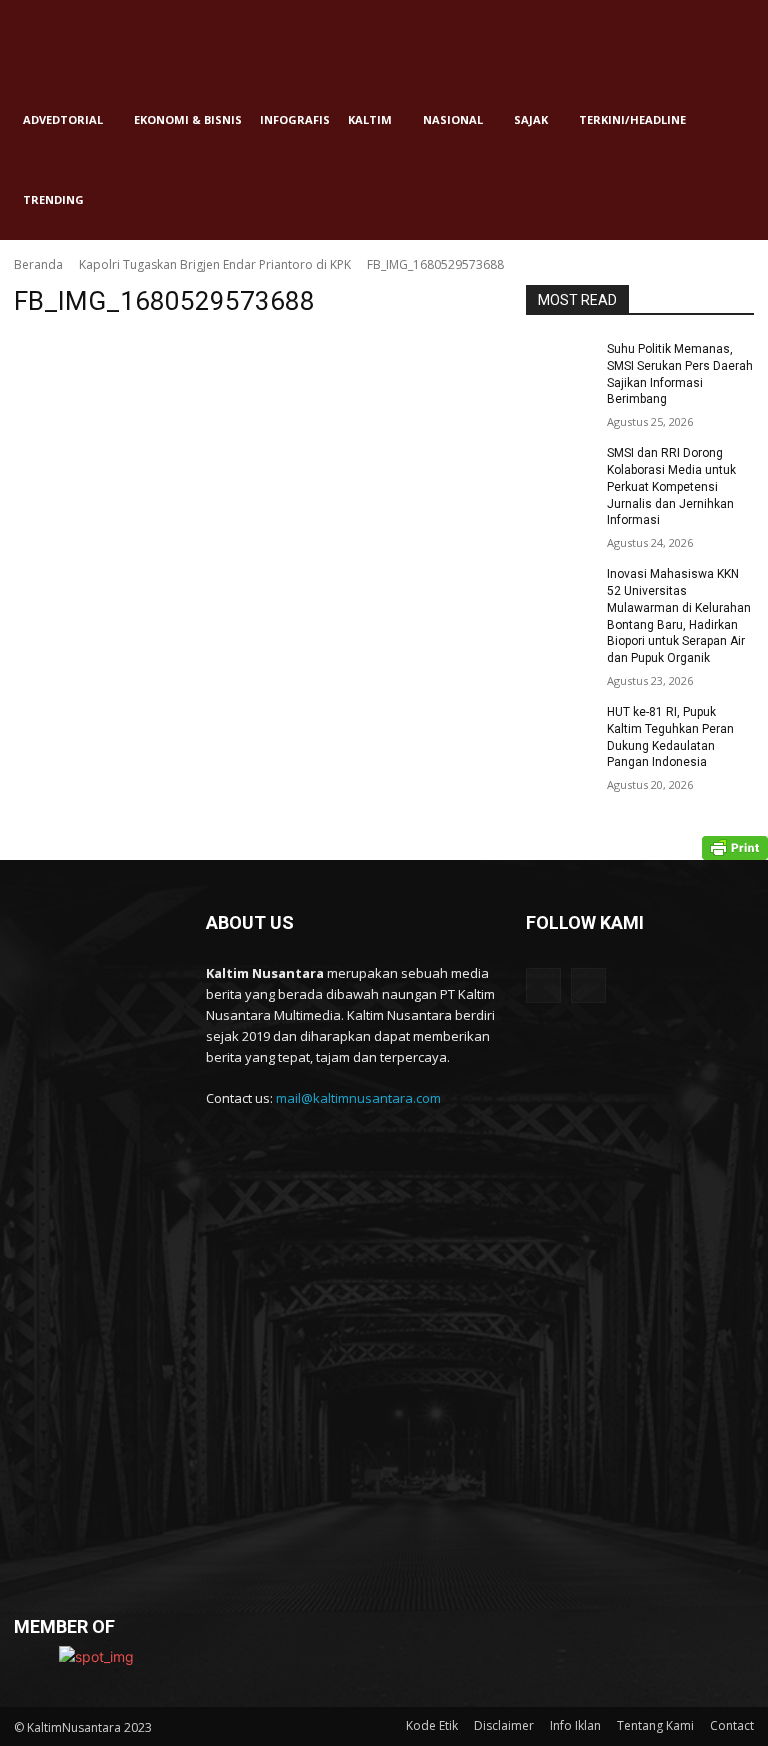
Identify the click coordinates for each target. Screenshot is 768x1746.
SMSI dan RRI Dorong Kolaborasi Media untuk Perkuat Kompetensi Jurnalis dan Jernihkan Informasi (671, 486)
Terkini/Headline (632, 119)
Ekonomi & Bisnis (188, 119)
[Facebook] (543, 985)
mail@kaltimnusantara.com (358, 1098)
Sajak (531, 119)
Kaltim (370, 119)
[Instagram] (588, 985)
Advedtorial (63, 119)
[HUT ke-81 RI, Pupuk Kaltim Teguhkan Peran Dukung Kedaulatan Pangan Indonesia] (560, 728)
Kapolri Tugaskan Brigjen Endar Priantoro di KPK (215, 264)
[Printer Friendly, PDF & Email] (735, 848)
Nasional (453, 119)
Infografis (295, 119)
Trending (53, 199)
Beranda (38, 264)
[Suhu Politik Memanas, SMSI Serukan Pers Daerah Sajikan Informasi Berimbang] (560, 365)
